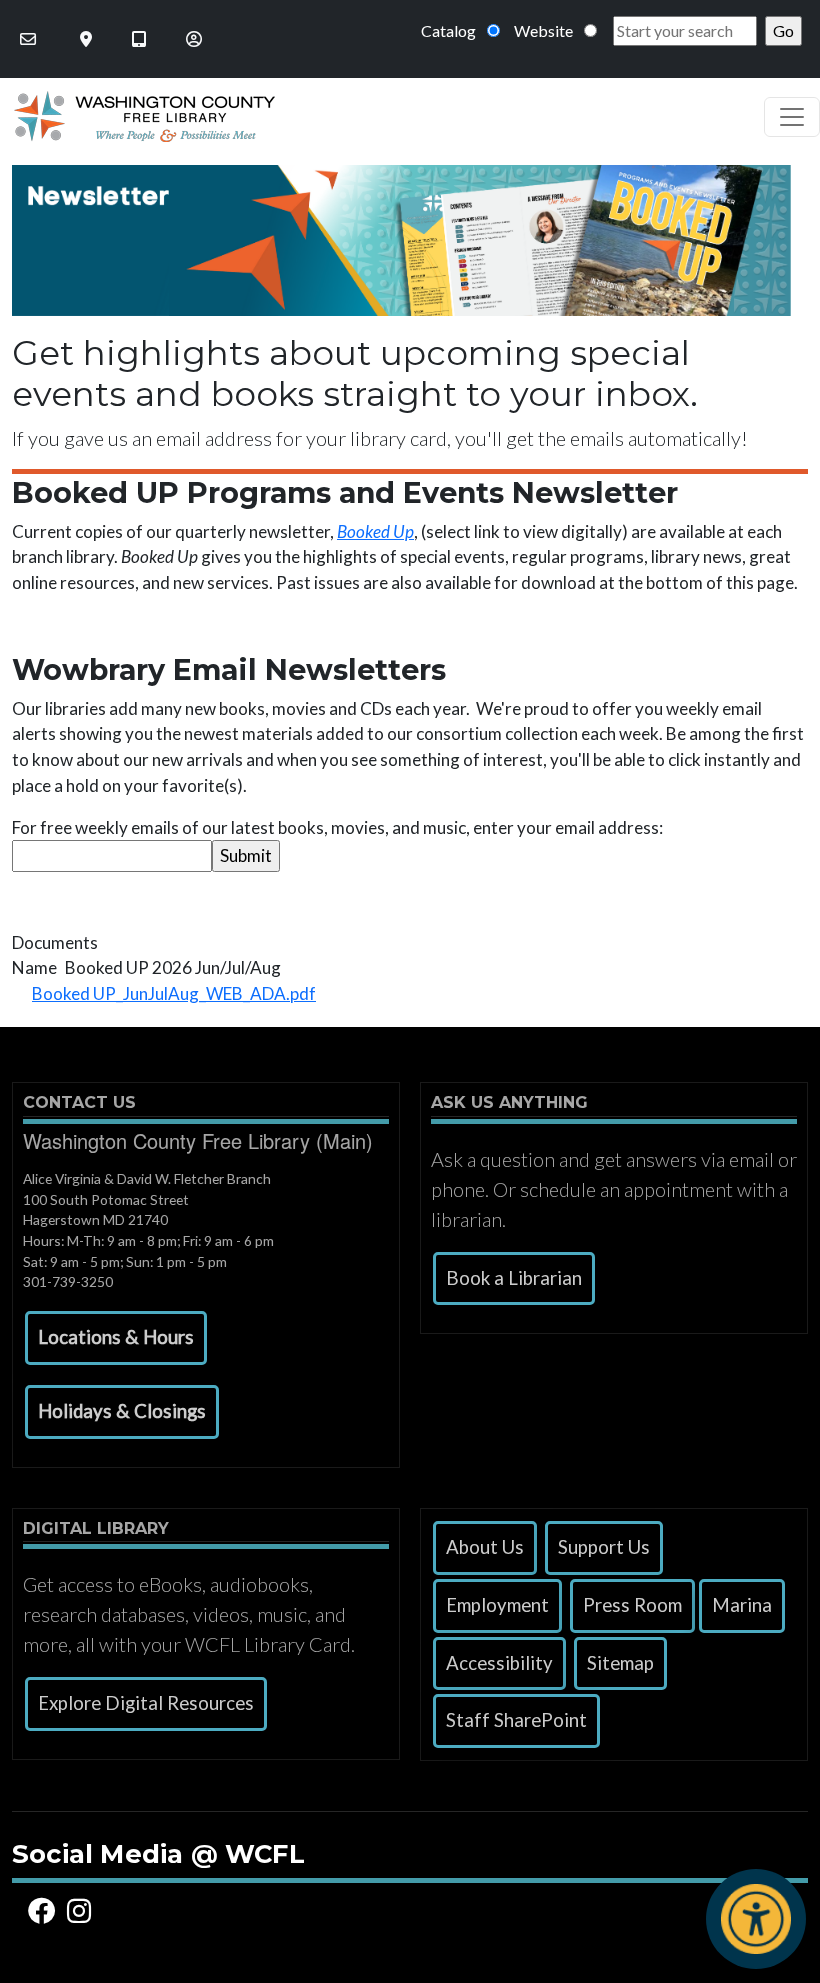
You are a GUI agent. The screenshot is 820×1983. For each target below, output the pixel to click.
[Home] (137, 116)
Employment (497, 1605)
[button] (116, 1338)
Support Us (604, 1547)
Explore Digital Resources (146, 1703)
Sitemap (620, 1663)
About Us (485, 1547)
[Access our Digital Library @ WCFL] (141, 39)
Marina (742, 1605)
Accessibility (499, 1663)
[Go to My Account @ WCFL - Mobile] (196, 39)
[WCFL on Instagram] (82, 1911)
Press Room (632, 1605)
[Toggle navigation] (792, 117)
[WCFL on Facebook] (45, 1911)
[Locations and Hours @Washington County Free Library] (88, 39)
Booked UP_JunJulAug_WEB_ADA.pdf (174, 993)
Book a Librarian (514, 1278)
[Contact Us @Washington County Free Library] (30, 39)
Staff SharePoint (516, 1720)
